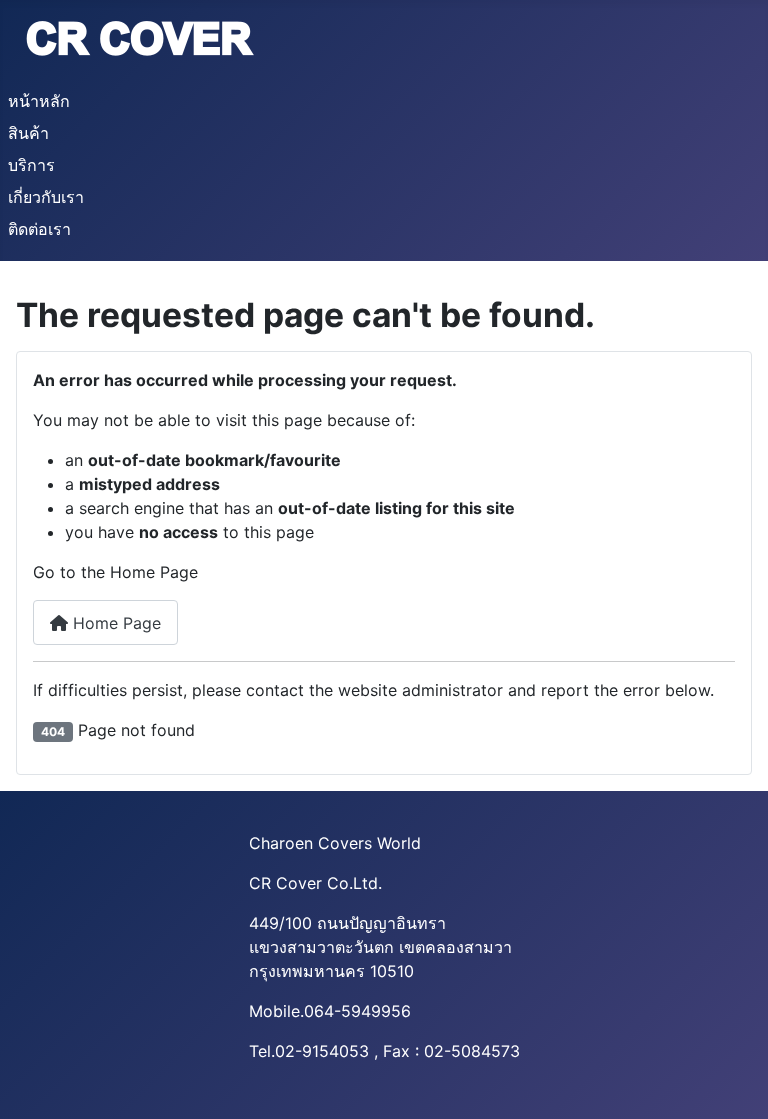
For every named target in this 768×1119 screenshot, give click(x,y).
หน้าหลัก (39, 101)
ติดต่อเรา (39, 229)
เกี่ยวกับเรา (46, 197)
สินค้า (28, 133)
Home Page (114, 623)
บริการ (31, 165)
